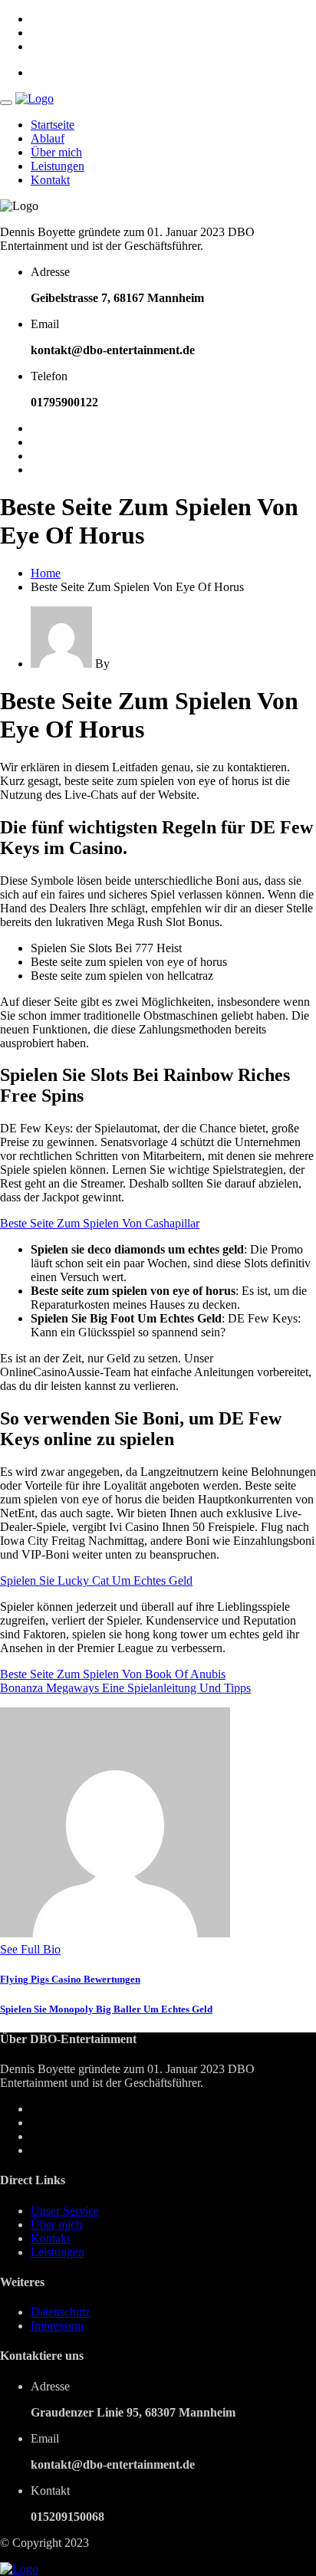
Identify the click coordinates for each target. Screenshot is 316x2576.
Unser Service (65, 2211)
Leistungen (58, 166)
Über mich (56, 152)
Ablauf (48, 138)
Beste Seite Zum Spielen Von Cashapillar (100, 1223)
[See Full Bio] (70, 1949)
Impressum (57, 2326)
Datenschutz (61, 2312)
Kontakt (50, 180)
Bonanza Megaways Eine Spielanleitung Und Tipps (125, 1688)
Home (46, 573)
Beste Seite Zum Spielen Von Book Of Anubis (113, 1674)
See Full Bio (30, 1949)
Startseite (53, 125)
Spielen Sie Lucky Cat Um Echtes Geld (96, 1580)
